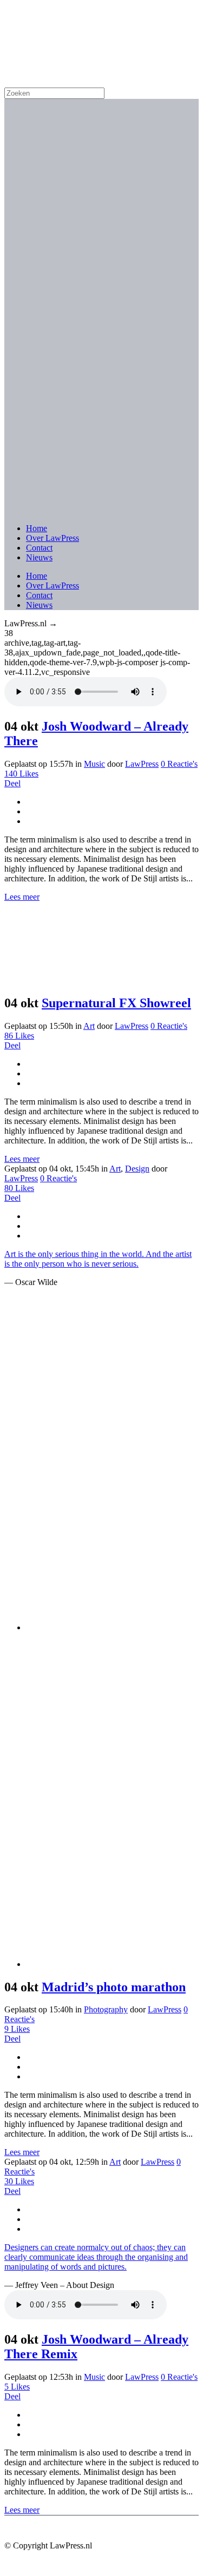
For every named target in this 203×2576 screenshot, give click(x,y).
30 (19, 2181)
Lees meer (22, 897)
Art (89, 1026)
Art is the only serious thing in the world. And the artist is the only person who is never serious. (98, 1259)
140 (21, 774)
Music (94, 764)
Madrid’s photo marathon (114, 1987)
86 (19, 1036)
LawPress (142, 764)
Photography (106, 2009)
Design (137, 1169)
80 (19, 1188)
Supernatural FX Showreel (116, 1003)
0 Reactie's (179, 764)
